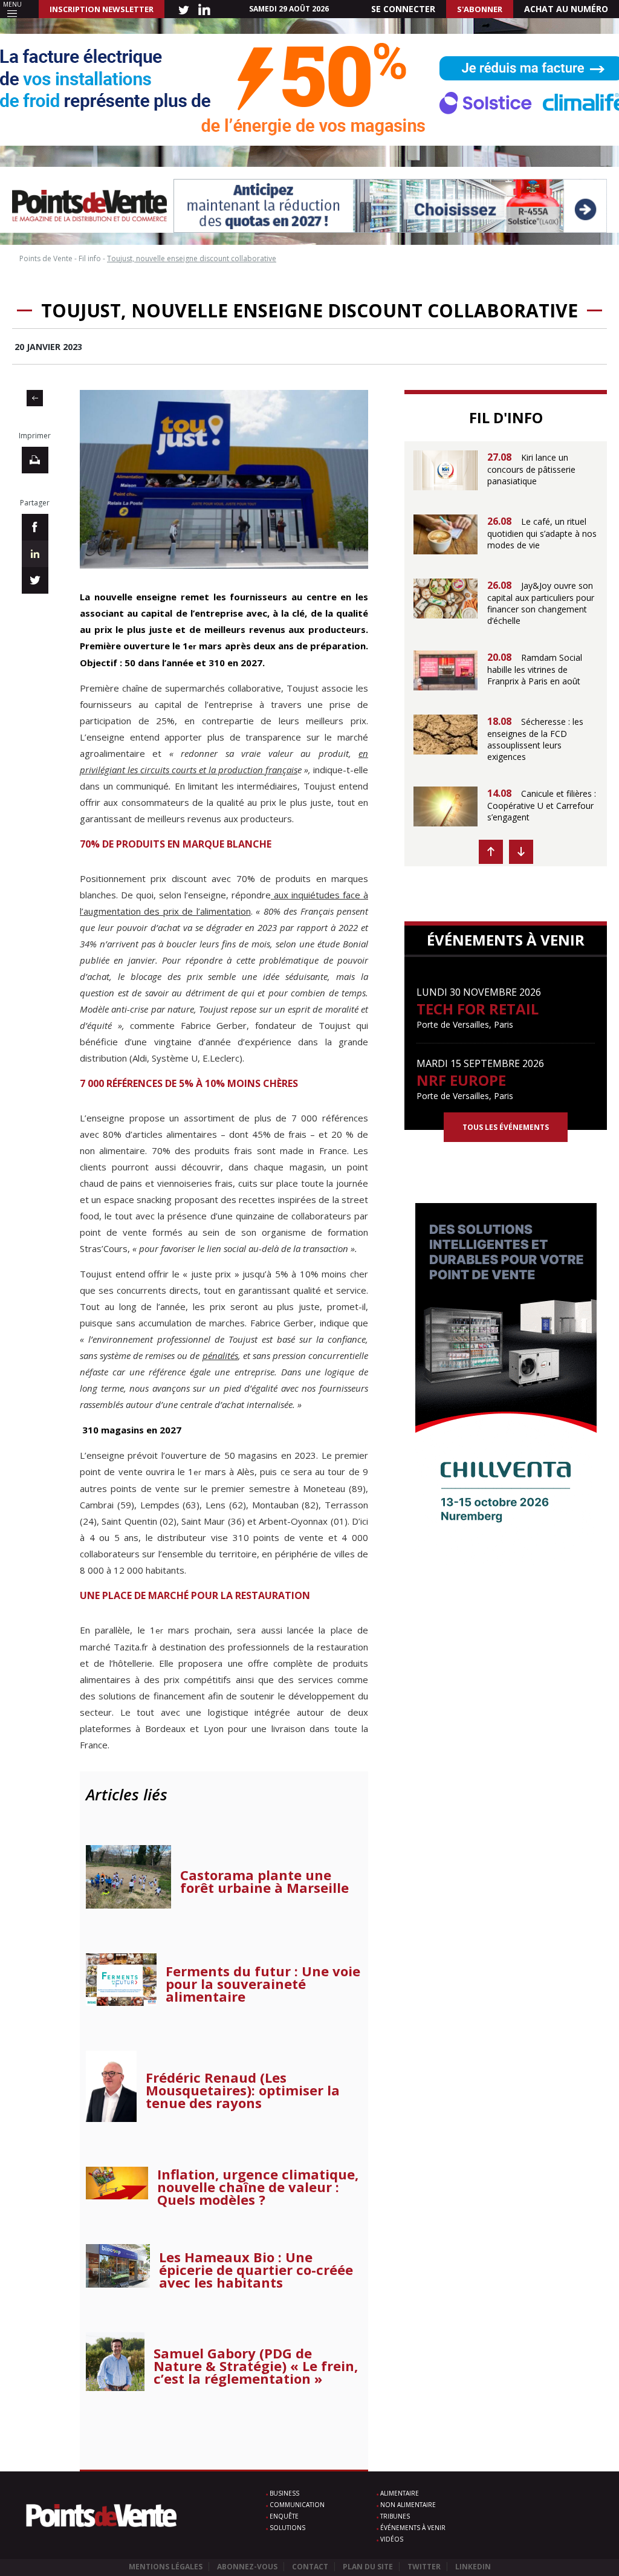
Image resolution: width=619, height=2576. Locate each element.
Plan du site (368, 2567)
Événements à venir (413, 2528)
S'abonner (480, 9)
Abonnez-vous (247, 2567)
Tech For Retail (478, 1009)
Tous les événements (506, 1127)
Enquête (284, 2516)
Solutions (287, 2528)
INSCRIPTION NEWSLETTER (102, 9)
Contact (310, 2567)
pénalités (220, 1355)
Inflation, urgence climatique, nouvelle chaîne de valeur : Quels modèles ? (258, 2187)
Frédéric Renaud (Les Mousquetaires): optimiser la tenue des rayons (243, 2090)
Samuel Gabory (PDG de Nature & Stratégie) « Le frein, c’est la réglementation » (256, 2366)
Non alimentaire (408, 2505)
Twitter (424, 2567)
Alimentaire (400, 2493)
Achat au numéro (566, 9)
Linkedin (473, 2567)
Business (284, 2493)
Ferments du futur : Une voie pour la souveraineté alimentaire (263, 1984)
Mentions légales (166, 2567)
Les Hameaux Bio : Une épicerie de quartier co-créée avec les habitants (256, 2270)
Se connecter (403, 9)
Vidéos (392, 2539)
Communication (297, 2505)
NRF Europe (461, 1080)
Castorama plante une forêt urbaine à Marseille (264, 1881)
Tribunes (395, 2516)
